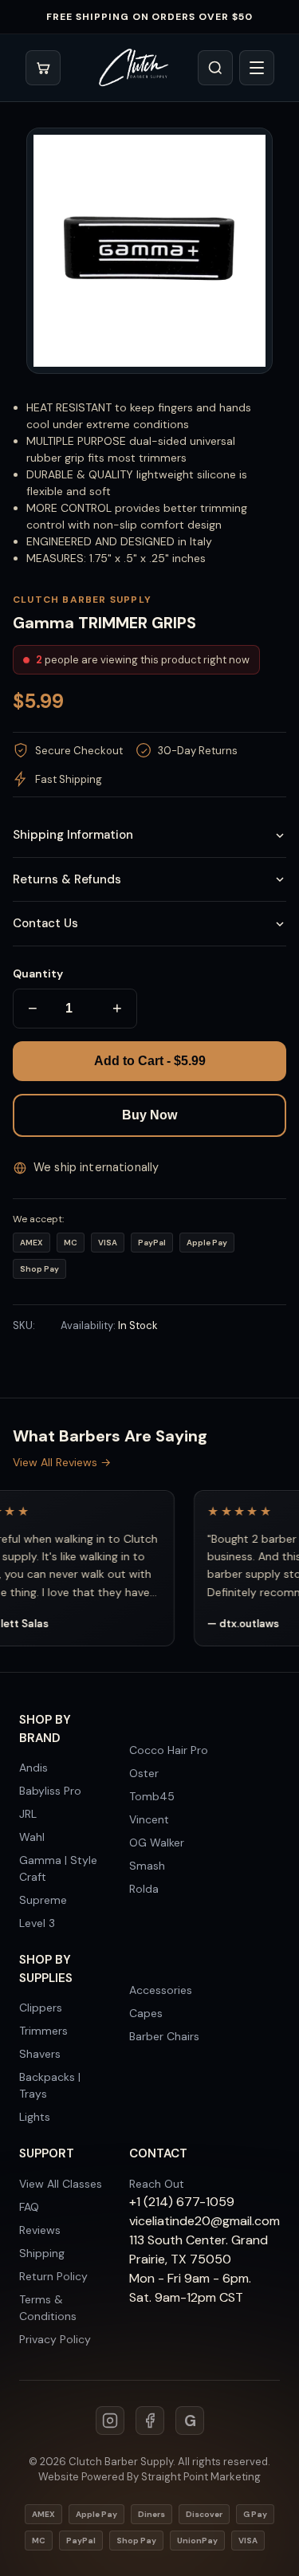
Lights (35, 2117)
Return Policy (53, 2276)
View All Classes (61, 2184)
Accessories (161, 1990)
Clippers (41, 2008)
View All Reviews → (62, 1462)
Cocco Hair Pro (169, 1750)
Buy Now (149, 1115)
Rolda (144, 1889)
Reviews (40, 2230)
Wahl (32, 1837)
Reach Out (157, 2184)
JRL (28, 1814)
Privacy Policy (55, 2339)
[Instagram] (110, 2421)
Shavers (40, 2054)
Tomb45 (152, 1796)
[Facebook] (150, 2421)
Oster (144, 1773)
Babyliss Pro (50, 1791)
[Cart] (43, 68)
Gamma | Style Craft (58, 1868)
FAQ (29, 2207)
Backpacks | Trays (50, 2085)
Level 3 (37, 1923)
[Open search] (215, 68)
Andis (33, 1768)
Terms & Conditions (48, 2308)
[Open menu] (257, 68)
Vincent (149, 1819)
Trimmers (43, 2031)
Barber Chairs (164, 2036)
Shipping (42, 2253)
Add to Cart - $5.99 (150, 1061)
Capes (146, 2013)
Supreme (43, 1900)
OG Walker (157, 1843)
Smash (147, 1866)
